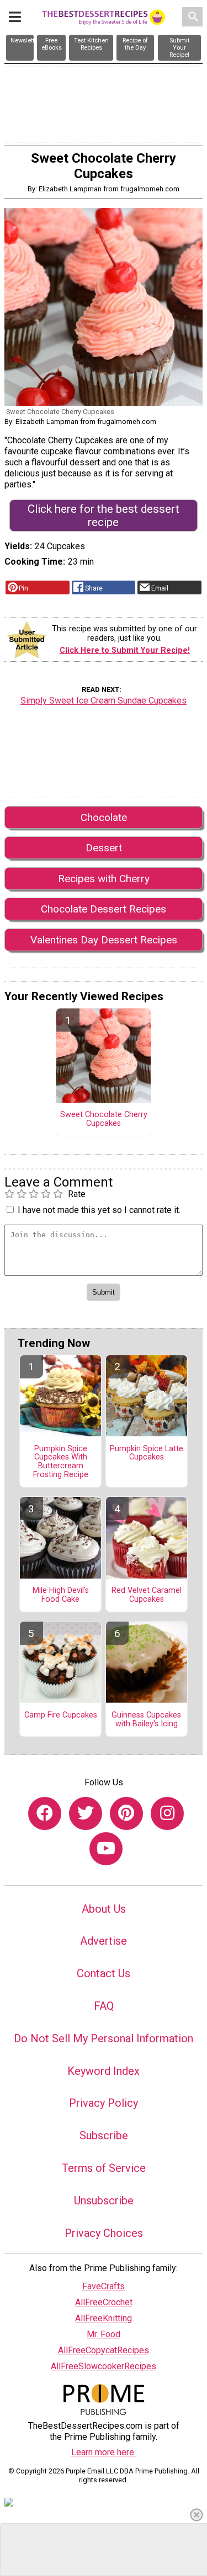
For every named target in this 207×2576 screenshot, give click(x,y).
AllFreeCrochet (104, 2302)
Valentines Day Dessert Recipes (104, 940)
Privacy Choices (104, 2233)
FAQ (104, 2006)
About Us (104, 1909)
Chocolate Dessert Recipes (104, 909)
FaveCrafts (104, 2286)
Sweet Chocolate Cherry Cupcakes (104, 1119)
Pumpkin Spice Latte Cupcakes (147, 1453)
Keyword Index (104, 2071)
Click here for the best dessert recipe (104, 516)
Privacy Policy (104, 2103)
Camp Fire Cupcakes (61, 1715)
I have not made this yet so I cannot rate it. (99, 1210)
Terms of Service (104, 2168)
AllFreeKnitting (104, 2318)
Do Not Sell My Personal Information (104, 2038)
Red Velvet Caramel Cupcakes (147, 1595)
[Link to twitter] (86, 1813)
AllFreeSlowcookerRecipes (104, 2366)
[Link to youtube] (106, 1849)
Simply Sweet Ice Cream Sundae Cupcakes (104, 701)
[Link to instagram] (167, 1813)
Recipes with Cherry (104, 879)
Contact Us (104, 1973)
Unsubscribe (104, 2201)
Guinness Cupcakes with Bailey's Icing (146, 1720)
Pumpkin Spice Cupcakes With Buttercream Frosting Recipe (61, 1462)
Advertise (104, 1941)
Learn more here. (104, 2452)
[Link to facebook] (45, 1813)
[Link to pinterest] (126, 1813)
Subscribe (104, 2135)
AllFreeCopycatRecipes (104, 2350)
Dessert (104, 848)
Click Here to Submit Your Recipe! (125, 650)
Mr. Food (104, 2334)
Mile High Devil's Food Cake (61, 1595)
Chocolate (104, 817)
